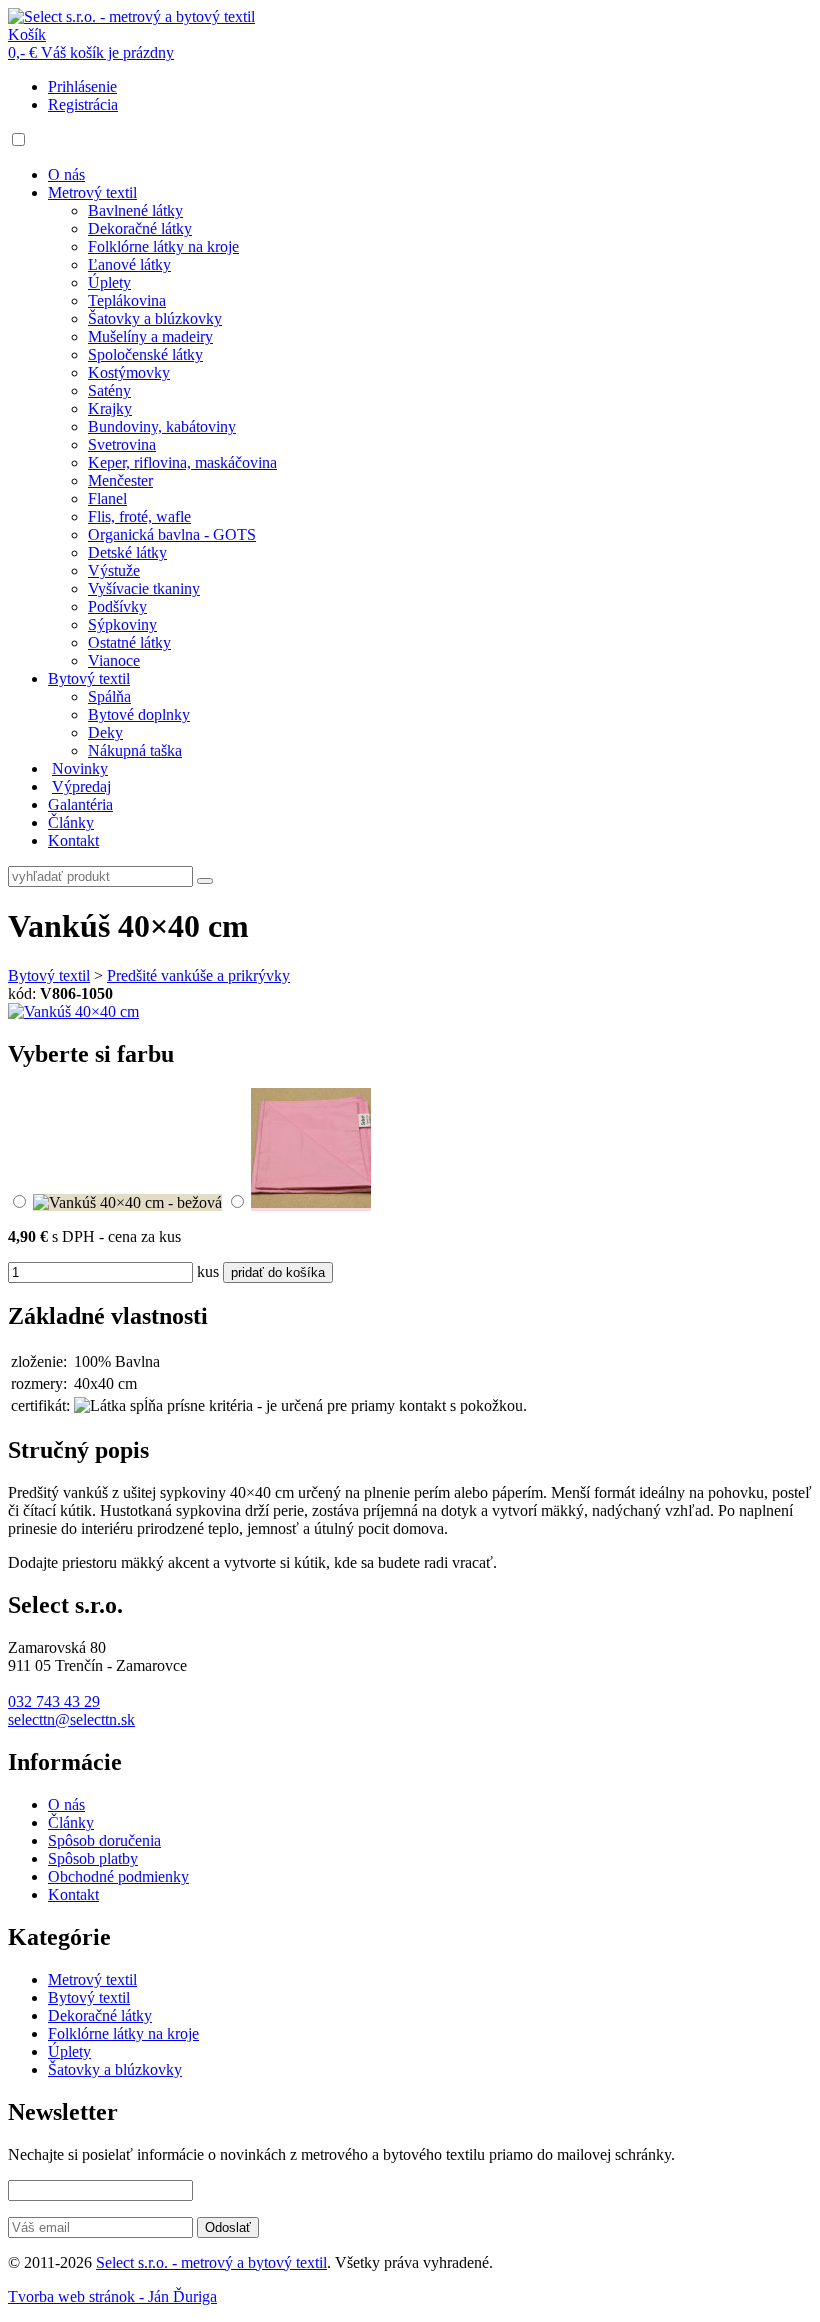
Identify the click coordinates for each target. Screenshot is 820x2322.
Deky (105, 732)
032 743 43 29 (54, 1701)
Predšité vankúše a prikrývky (198, 975)
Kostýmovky (129, 372)
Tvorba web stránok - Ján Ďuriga (112, 2296)
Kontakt (73, 840)
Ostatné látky (129, 642)
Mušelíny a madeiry (150, 336)
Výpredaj (81, 786)
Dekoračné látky (140, 228)
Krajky (110, 408)
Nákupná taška (135, 750)
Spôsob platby (93, 1858)
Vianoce (114, 660)
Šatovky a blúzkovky (155, 318)
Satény (109, 390)
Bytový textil (89, 678)
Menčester (120, 480)
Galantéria (80, 804)
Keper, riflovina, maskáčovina (182, 462)
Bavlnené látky (135, 210)
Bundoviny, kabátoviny (162, 426)
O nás (66, 174)
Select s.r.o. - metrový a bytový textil (211, 2262)
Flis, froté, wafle (139, 516)
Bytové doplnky (139, 714)
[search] (205, 881)
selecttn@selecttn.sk (71, 1719)
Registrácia (83, 104)
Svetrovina (122, 444)
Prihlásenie (82, 86)
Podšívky (117, 606)
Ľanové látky (129, 264)
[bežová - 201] (127, 1202)
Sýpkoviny (122, 624)
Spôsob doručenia (104, 1840)
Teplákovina (127, 300)
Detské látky (127, 552)
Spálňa (109, 696)
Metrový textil (92, 192)
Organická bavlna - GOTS (172, 534)
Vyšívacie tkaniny (144, 588)
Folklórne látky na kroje (163, 246)
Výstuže (114, 570)
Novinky (80, 768)
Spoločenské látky (145, 354)
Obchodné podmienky (118, 1876)
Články (71, 822)
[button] (18, 139)
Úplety (109, 282)
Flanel (107, 498)
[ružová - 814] (311, 1202)
